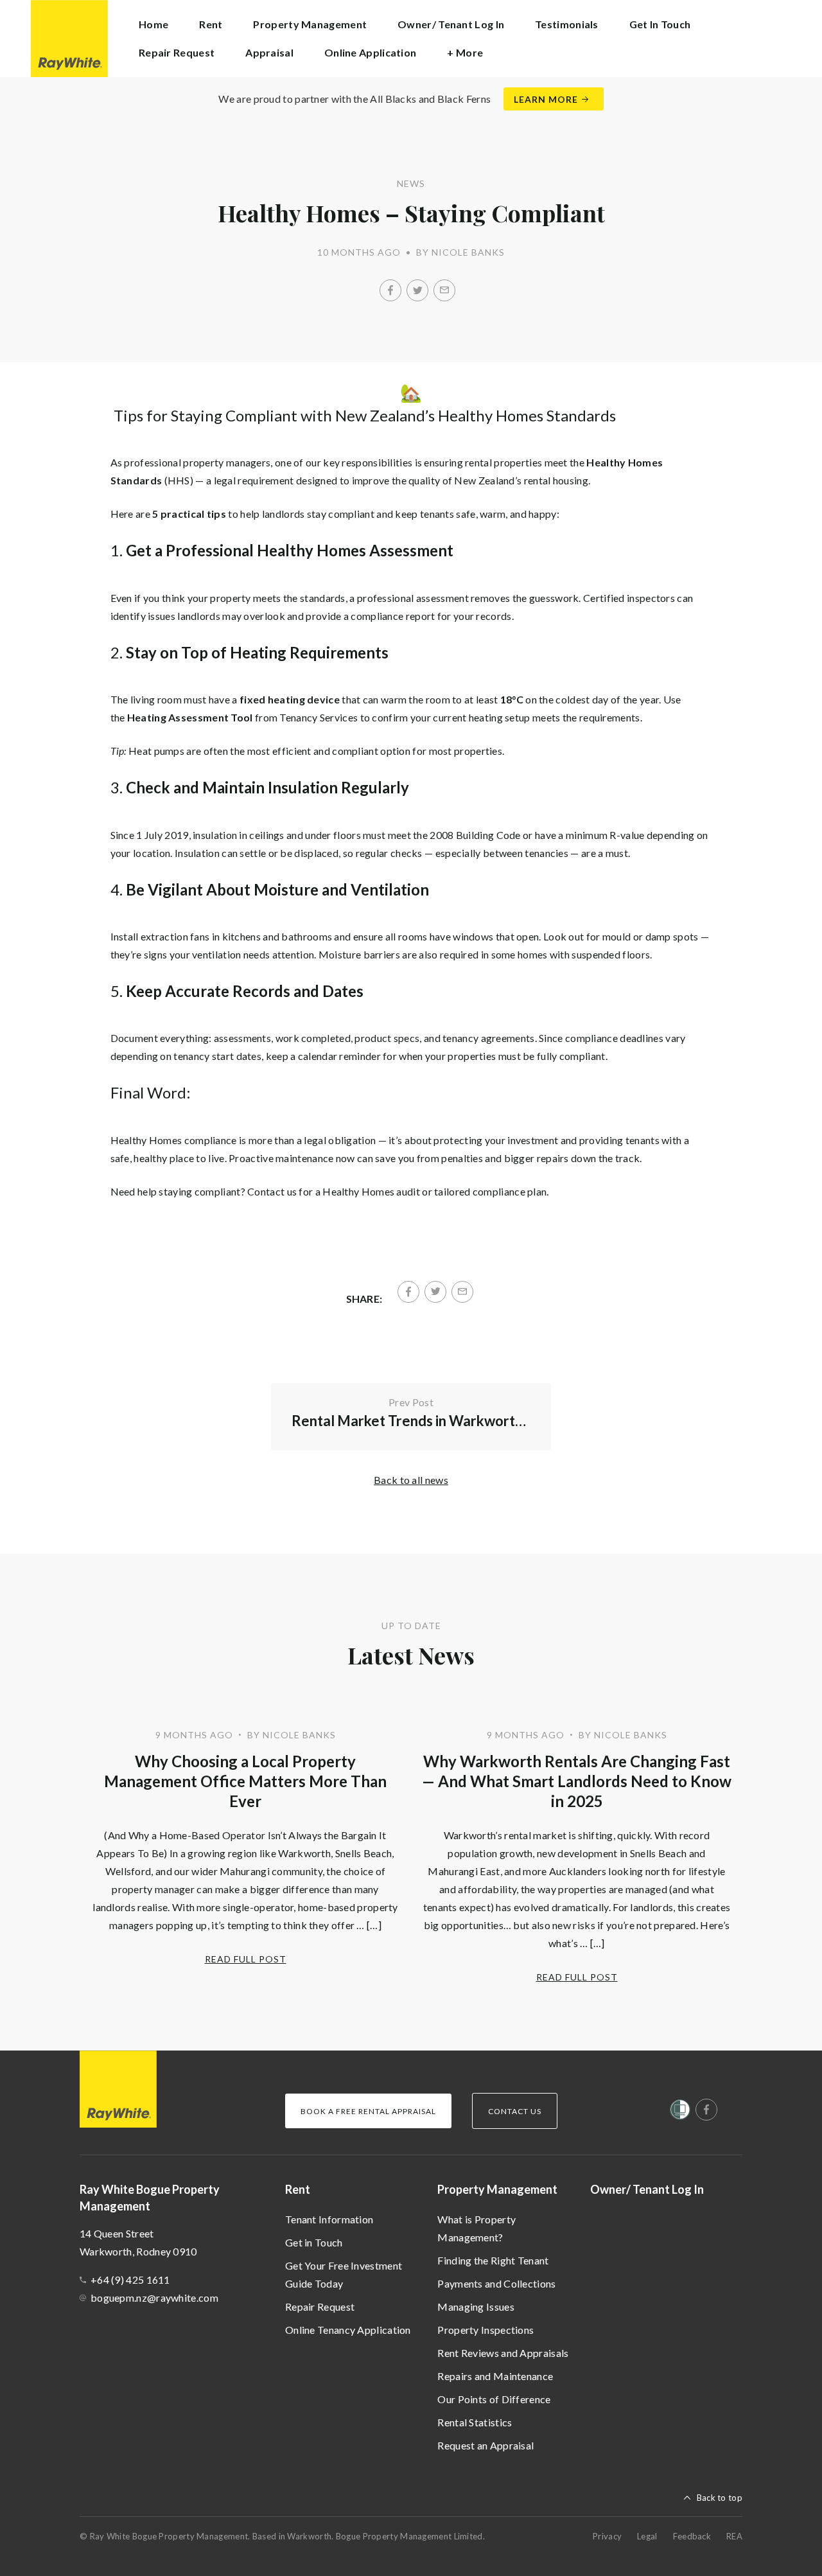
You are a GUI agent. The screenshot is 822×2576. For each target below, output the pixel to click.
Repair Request (177, 52)
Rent (298, 2189)
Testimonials (567, 24)
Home (153, 24)
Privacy (607, 2536)
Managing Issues (476, 2307)
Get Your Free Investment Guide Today (344, 2274)
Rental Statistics (475, 2422)
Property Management (497, 2189)
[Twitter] (417, 290)
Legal (647, 2536)
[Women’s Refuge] (680, 2112)
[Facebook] (390, 290)
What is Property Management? (477, 2228)
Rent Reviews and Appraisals (503, 2353)
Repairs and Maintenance (495, 2376)
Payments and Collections (496, 2283)
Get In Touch (660, 24)
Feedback (692, 2536)
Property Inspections (485, 2330)
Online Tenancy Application (348, 2330)
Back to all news (411, 1480)
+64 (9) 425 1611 (130, 2280)
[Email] (444, 290)
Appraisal (269, 52)
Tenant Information (329, 2219)
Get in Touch (314, 2242)
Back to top (720, 2498)
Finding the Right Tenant (493, 2260)
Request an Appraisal (485, 2445)
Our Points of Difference (494, 2399)
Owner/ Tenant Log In (451, 24)
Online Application (370, 52)
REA (734, 2536)
